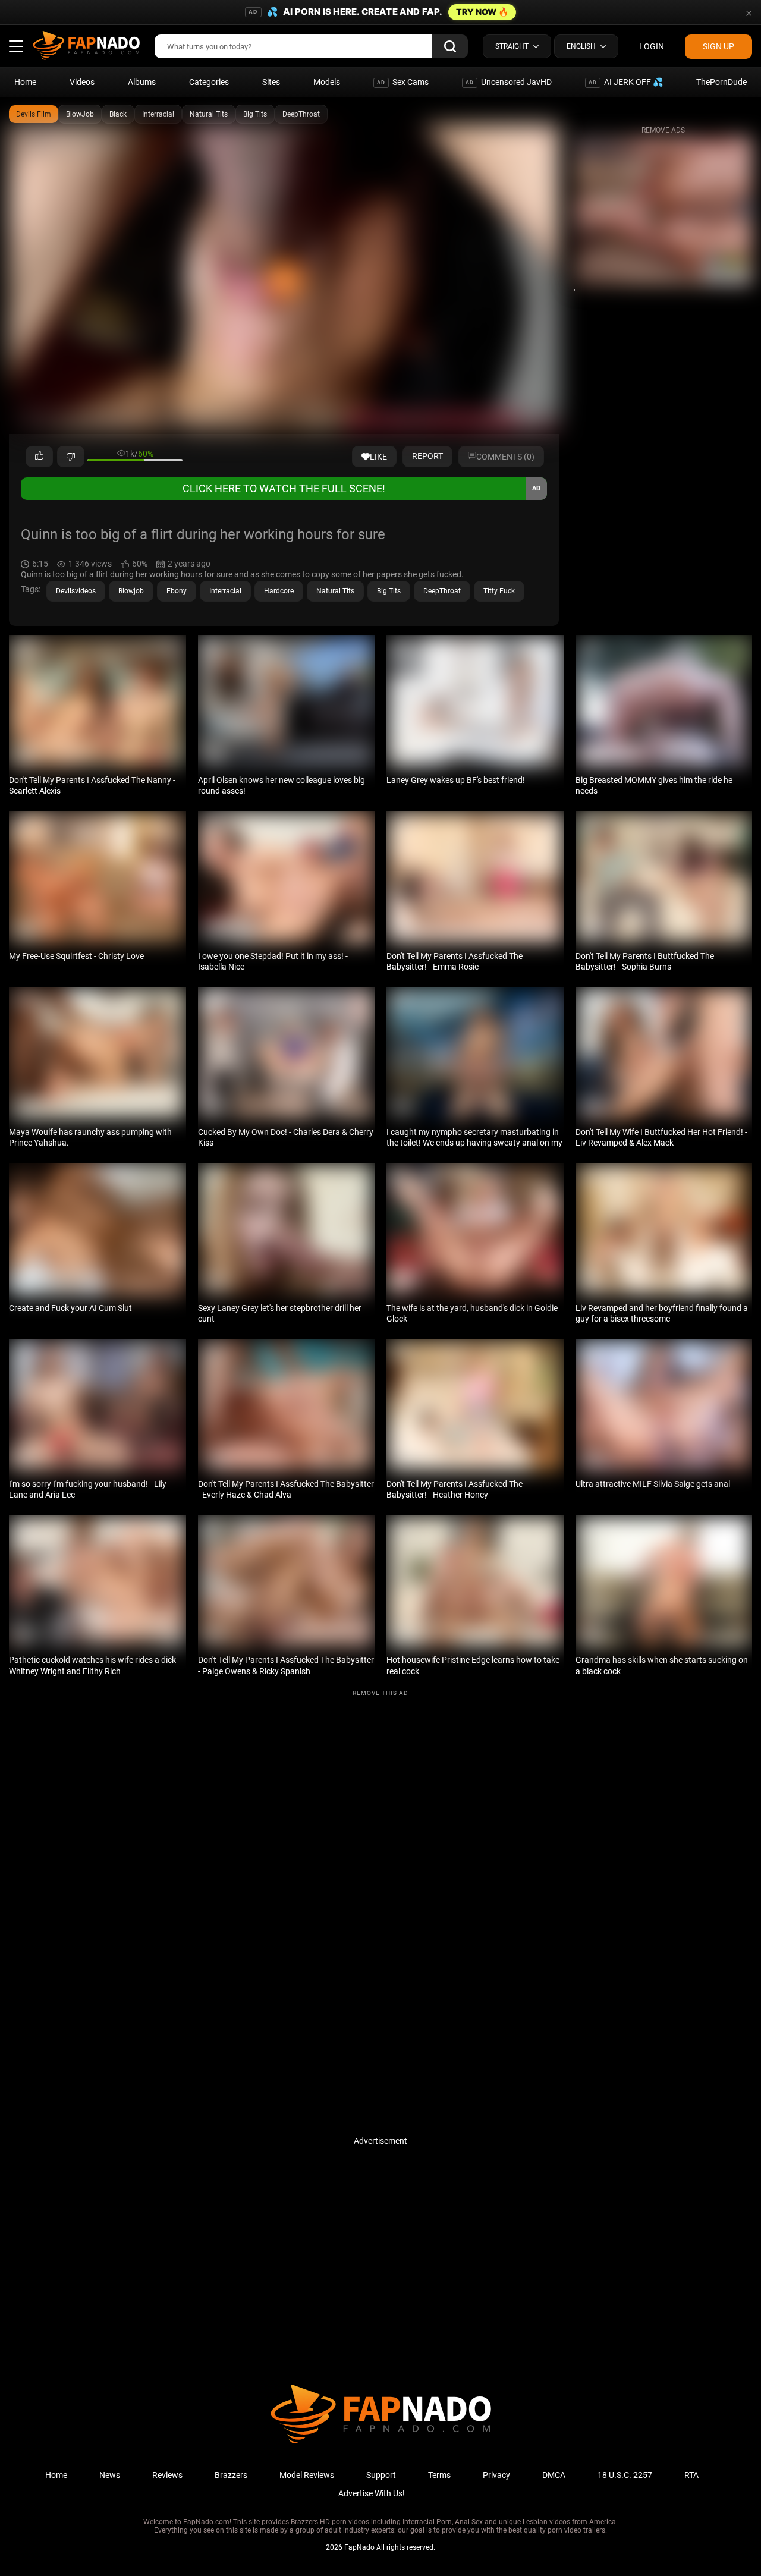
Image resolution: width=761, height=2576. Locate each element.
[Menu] (16, 46)
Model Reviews (307, 2475)
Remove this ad (380, 1693)
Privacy (496, 2475)
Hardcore (279, 591)
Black (118, 114)
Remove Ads (663, 130)
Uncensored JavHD (509, 82)
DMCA (554, 2475)
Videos (82, 82)
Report (427, 456)
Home (25, 82)
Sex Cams (403, 82)
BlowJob (80, 114)
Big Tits (255, 114)
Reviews (167, 2475)
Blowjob (131, 591)
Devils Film (34, 114)
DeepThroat (301, 114)
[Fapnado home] (381, 2443)
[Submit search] (450, 46)
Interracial (158, 114)
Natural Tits (209, 114)
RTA (691, 2475)
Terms (439, 2475)
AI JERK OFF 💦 (626, 82)
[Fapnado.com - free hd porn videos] (86, 46)
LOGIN (652, 46)
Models (327, 82)
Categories (209, 82)
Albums (142, 82)
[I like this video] (39, 457)
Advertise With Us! (372, 2493)
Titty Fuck (499, 591)
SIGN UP (718, 46)
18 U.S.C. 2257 (625, 2475)
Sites (271, 82)
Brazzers (231, 2475)
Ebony (177, 591)
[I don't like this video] (71, 457)
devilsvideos (76, 591)
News (110, 2475)
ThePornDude (721, 82)
